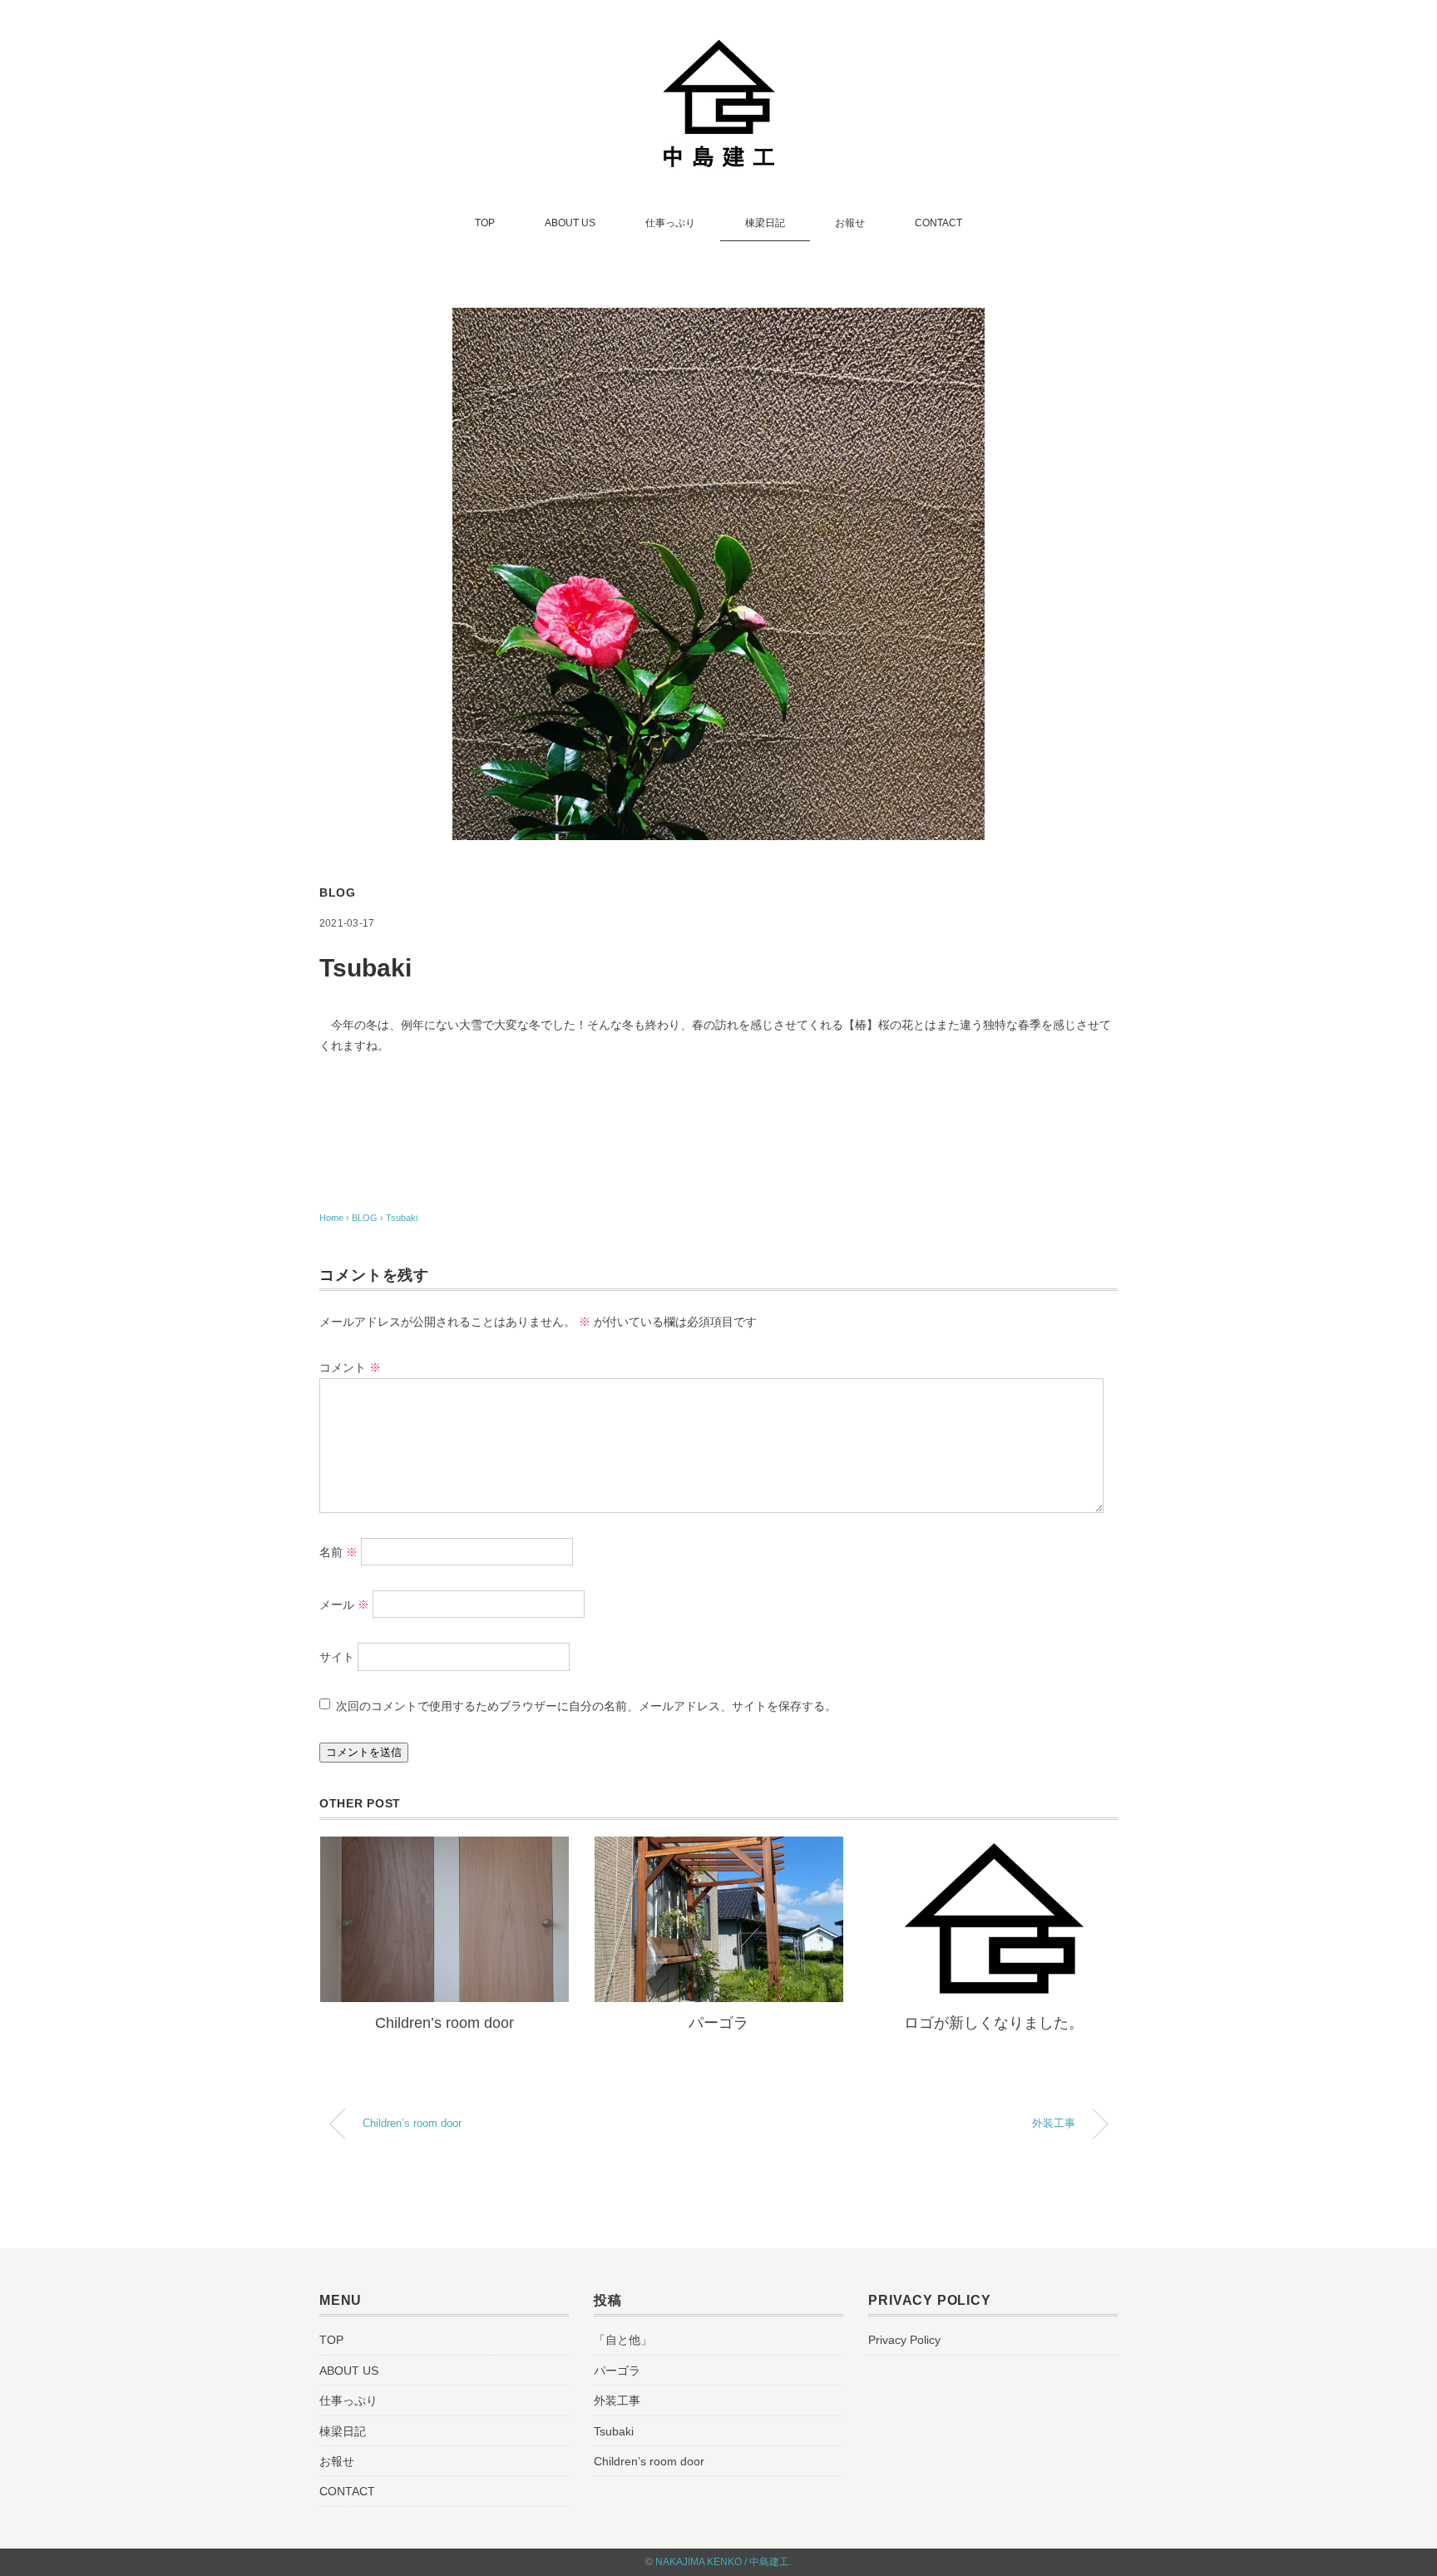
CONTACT (938, 223)
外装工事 (1054, 2124)
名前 (338, 1552)
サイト (337, 1658)
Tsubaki (402, 1218)
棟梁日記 (765, 223)
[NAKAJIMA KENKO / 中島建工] (719, 44)
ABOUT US (570, 223)
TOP (485, 223)
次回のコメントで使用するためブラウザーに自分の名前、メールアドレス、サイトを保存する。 (586, 1706)
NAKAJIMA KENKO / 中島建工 (722, 2562)
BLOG (338, 892)
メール (344, 1604)
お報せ (850, 223)
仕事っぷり (670, 223)
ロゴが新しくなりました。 (994, 2023)
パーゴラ (718, 2023)
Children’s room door (444, 2023)
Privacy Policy (904, 2340)
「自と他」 (623, 2340)
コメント (350, 1367)
